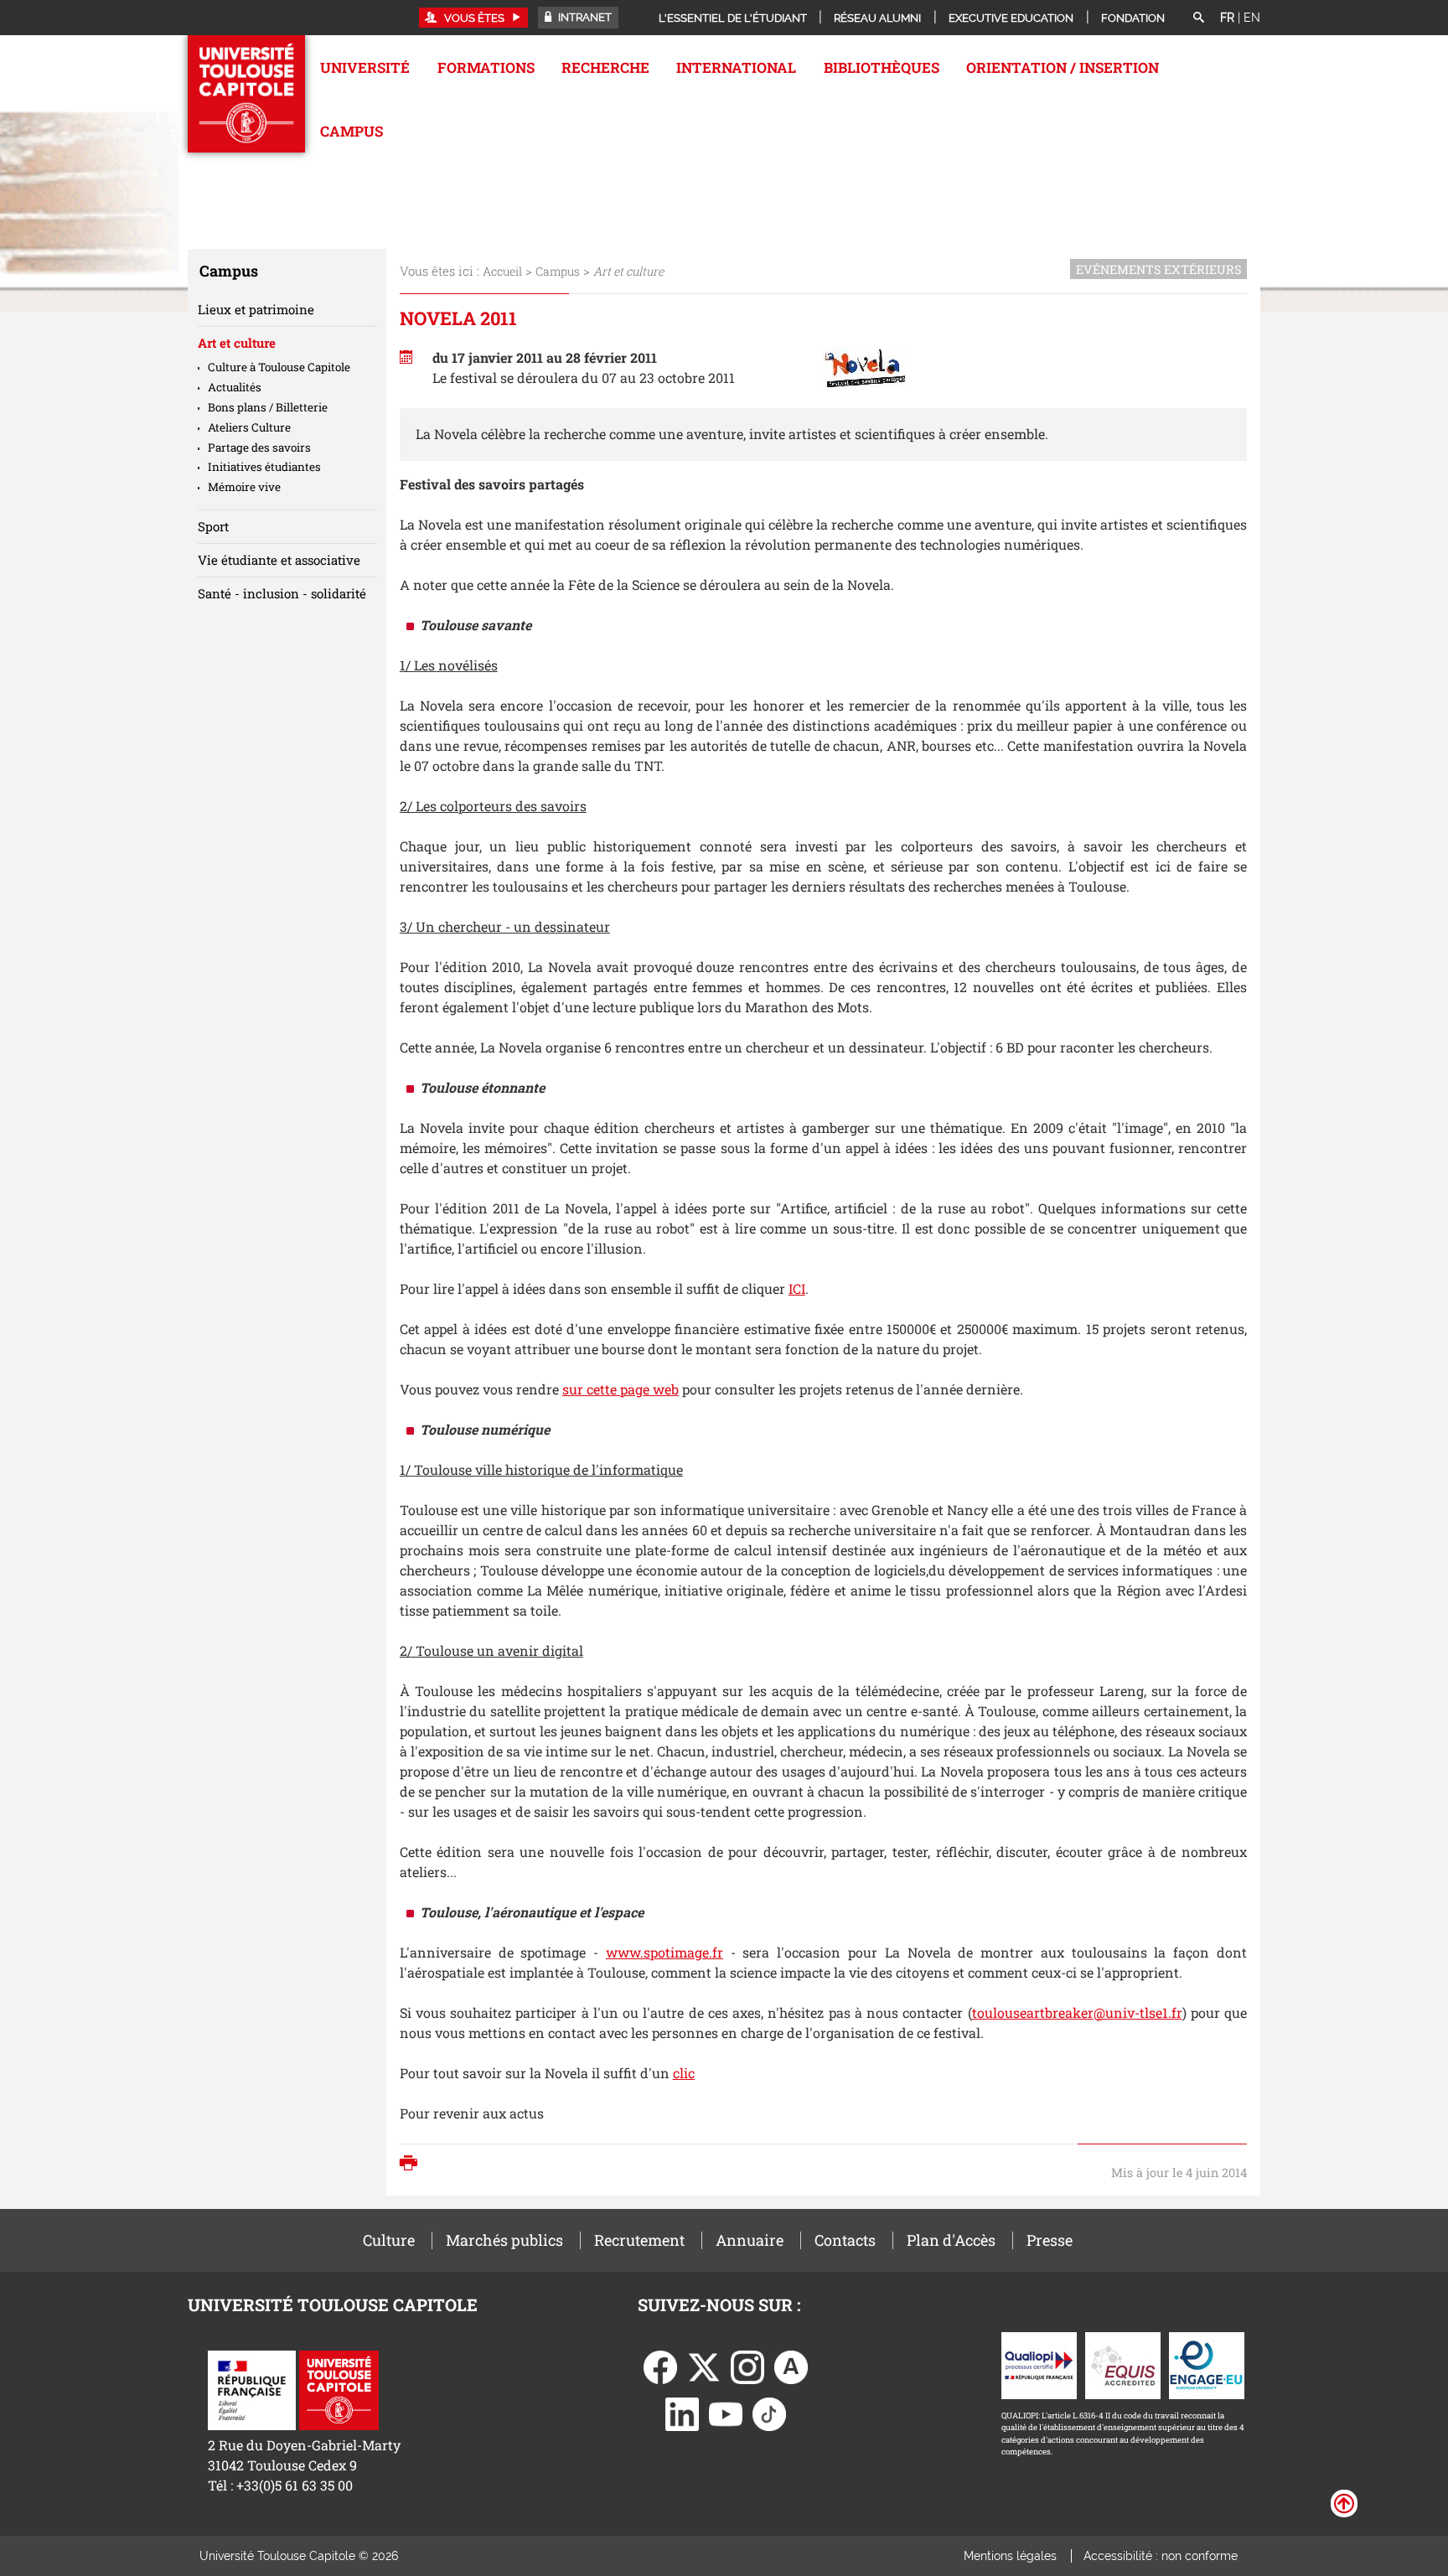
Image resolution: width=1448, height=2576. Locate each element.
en (1252, 18)
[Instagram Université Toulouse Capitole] (747, 2365)
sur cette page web (621, 1389)
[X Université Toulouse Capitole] (704, 2365)
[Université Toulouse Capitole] (339, 2389)
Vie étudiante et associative (279, 560)
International (736, 67)
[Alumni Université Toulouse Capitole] (791, 2365)
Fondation (1133, 18)
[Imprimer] (413, 2165)
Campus (352, 131)
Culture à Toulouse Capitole (279, 367)
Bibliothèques (882, 67)
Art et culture (237, 343)
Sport (213, 526)
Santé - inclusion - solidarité (282, 593)
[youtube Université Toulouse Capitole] (726, 2412)
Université (365, 67)
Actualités (235, 387)
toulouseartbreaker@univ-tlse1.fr (1077, 2012)
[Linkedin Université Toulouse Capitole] (682, 2412)
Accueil (502, 271)
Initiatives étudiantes (264, 467)
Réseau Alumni (877, 18)
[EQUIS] (1123, 2364)
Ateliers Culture (249, 427)
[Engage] (1207, 2364)
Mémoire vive (244, 487)
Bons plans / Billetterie (268, 407)
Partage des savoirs (259, 447)
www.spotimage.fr (665, 1952)
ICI (797, 1288)
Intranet (584, 17)
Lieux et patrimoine (256, 309)
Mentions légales (1010, 2556)
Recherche (605, 67)
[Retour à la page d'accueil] (246, 94)
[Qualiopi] (1039, 2364)
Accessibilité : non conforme (1161, 2556)
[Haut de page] (1344, 2502)
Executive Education (1011, 18)
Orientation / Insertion (1063, 67)
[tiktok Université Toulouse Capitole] (769, 2412)
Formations (486, 67)
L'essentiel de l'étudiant (733, 18)
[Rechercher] (1198, 18)
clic (684, 2073)
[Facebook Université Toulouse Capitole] (660, 2365)
